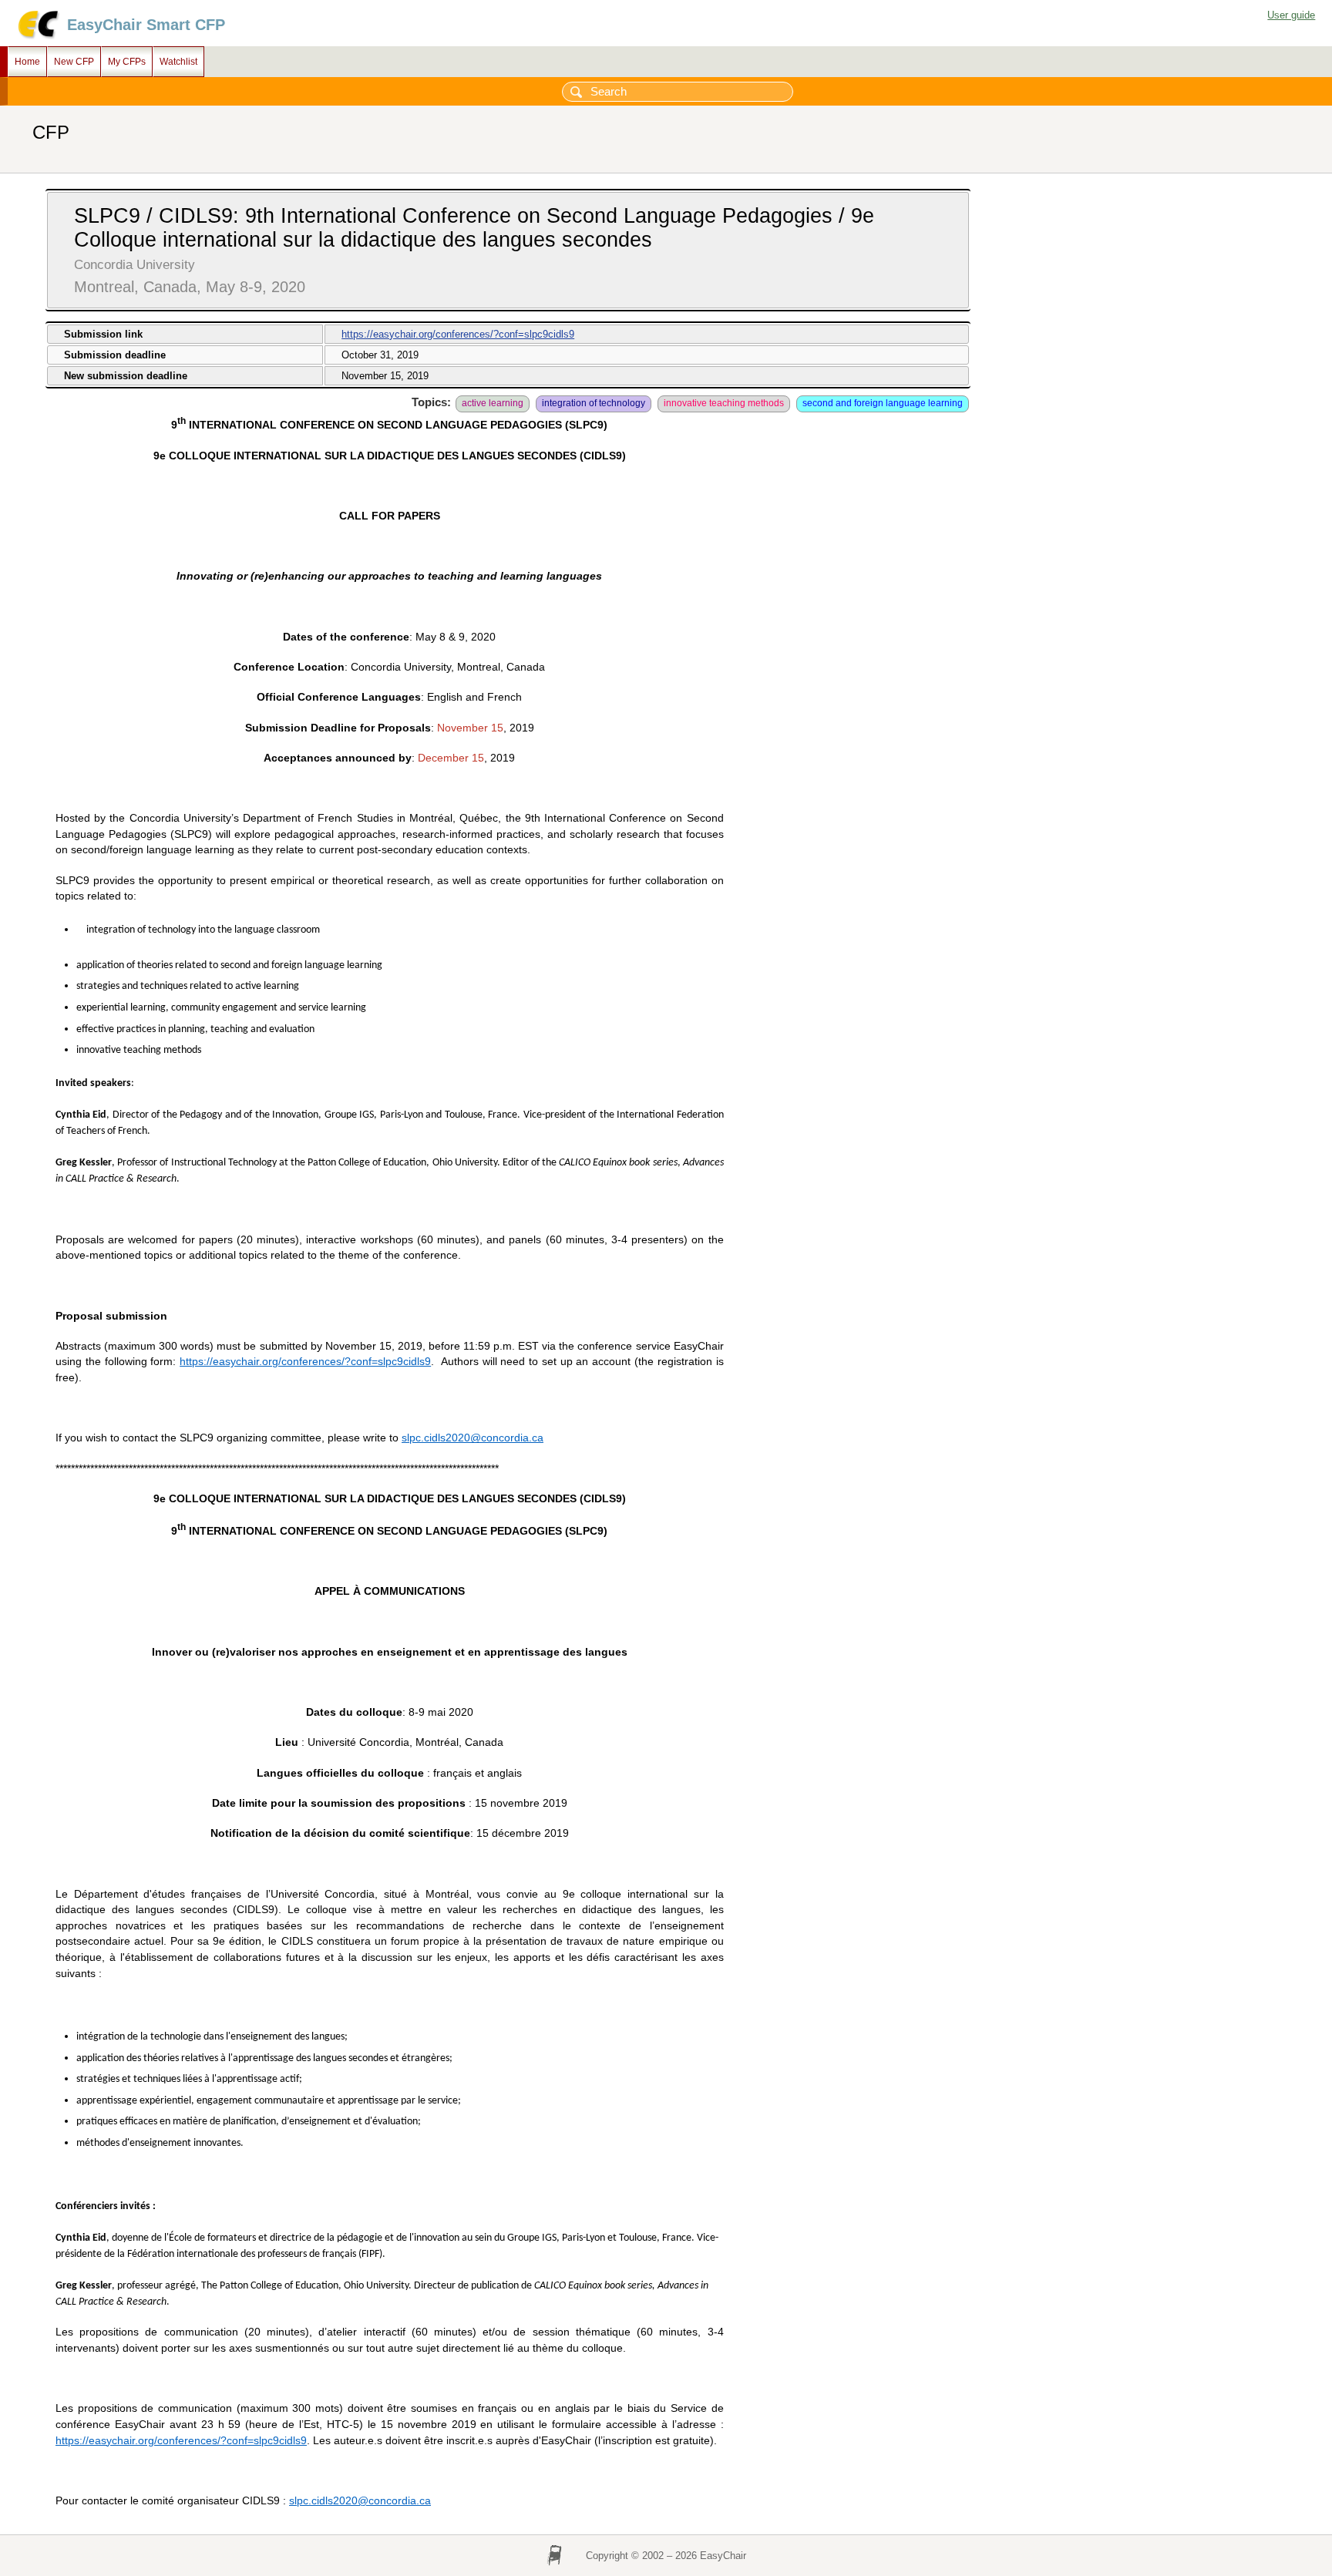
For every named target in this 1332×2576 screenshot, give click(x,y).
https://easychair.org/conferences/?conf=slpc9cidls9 (458, 334)
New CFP (74, 62)
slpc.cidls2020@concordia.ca (473, 1438)
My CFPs (127, 62)
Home (27, 62)
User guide (1291, 15)
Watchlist (178, 62)
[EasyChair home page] (37, 37)
